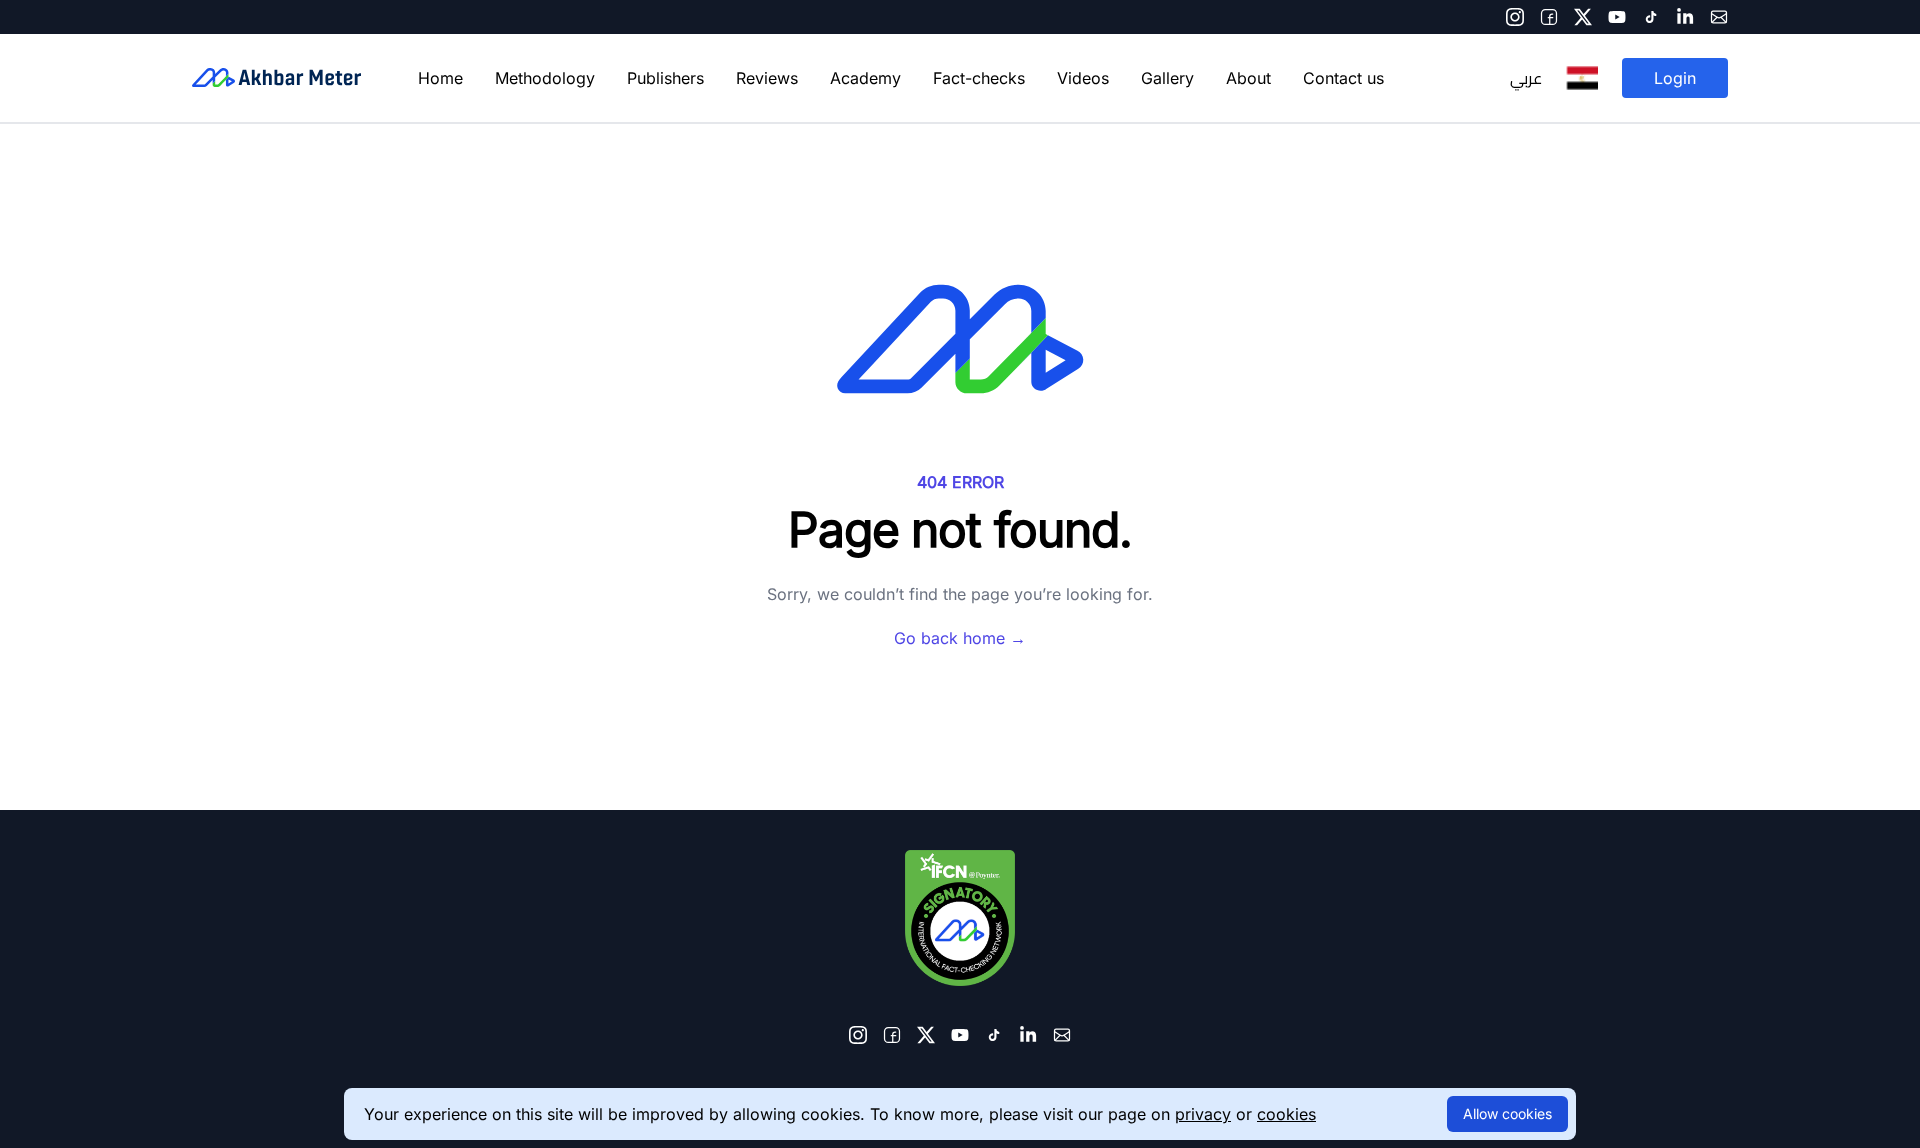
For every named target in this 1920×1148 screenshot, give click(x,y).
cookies (1286, 1114)
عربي (1526, 78)
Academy (865, 78)
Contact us (1343, 78)
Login (1675, 78)
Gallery (1167, 78)
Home (440, 78)
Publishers (665, 78)
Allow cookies (1507, 1113)
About (1248, 78)
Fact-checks (979, 78)
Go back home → (960, 638)
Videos (1083, 78)
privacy (1203, 1114)
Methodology (545, 78)
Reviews (767, 78)
